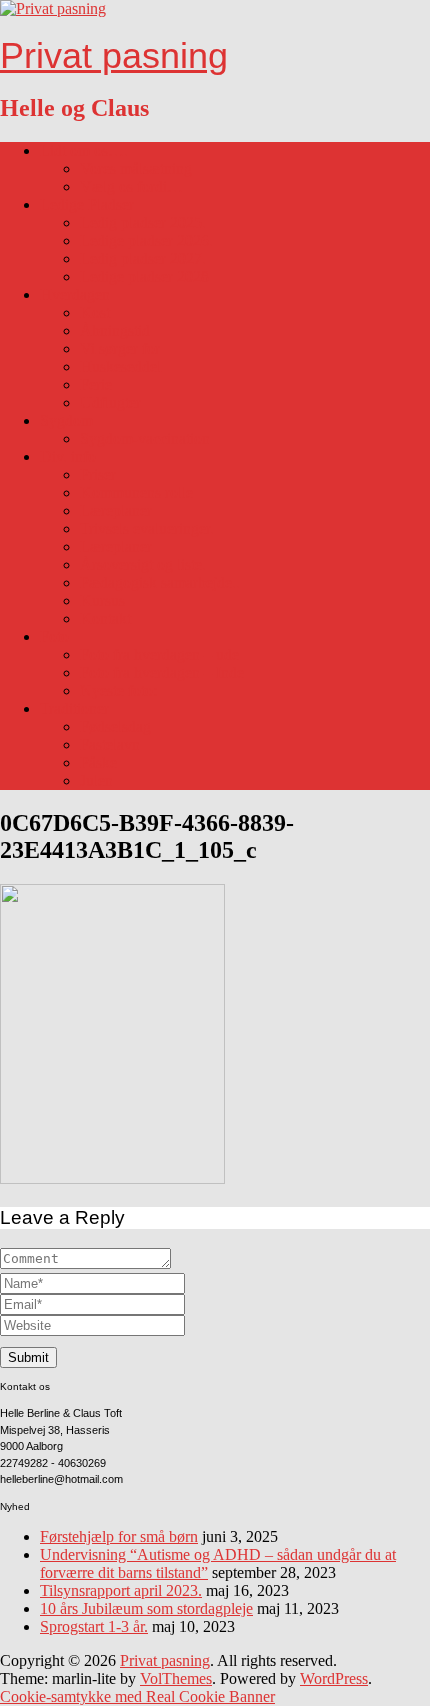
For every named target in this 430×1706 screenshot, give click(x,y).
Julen (96, 780)
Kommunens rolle (136, 492)
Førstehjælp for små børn (119, 1536)
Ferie (96, 384)
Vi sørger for (120, 348)
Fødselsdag (115, 726)
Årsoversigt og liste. (143, 564)
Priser (98, 474)
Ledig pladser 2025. (143, 222)
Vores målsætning (136, 168)
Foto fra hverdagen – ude (159, 654)
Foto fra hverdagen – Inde (162, 672)
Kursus (102, 600)
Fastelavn (110, 744)
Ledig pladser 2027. (143, 258)
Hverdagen (75, 294)
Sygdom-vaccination (145, 438)
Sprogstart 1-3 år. (94, 1626)
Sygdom (66, 420)
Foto (54, 636)
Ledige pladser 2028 (144, 276)
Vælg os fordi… (131, 186)
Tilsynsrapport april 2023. (121, 1590)
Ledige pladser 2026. (146, 240)
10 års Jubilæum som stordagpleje (146, 1608)
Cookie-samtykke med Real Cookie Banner (137, 1696)
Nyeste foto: (118, 690)
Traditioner (74, 708)
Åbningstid (115, 330)
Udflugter (110, 402)
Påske (98, 762)
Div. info (68, 456)
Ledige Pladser (87, 204)
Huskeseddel (120, 366)
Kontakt (105, 618)
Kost (95, 312)
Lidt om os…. (84, 150)
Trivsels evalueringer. (147, 528)
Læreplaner (116, 510)
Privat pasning (114, 55)
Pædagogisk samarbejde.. (160, 582)
